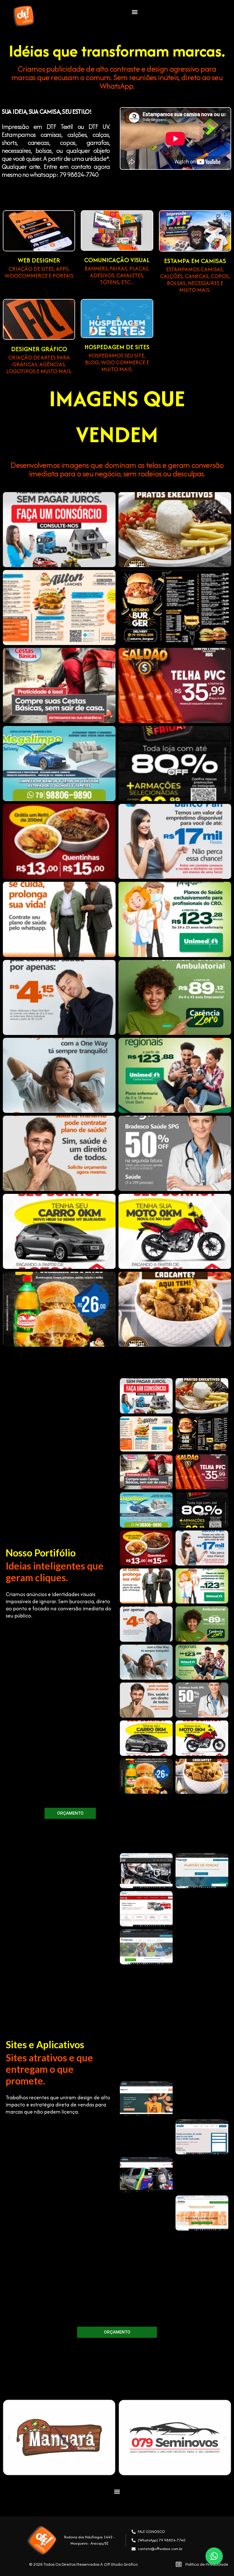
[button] (135, 12)
